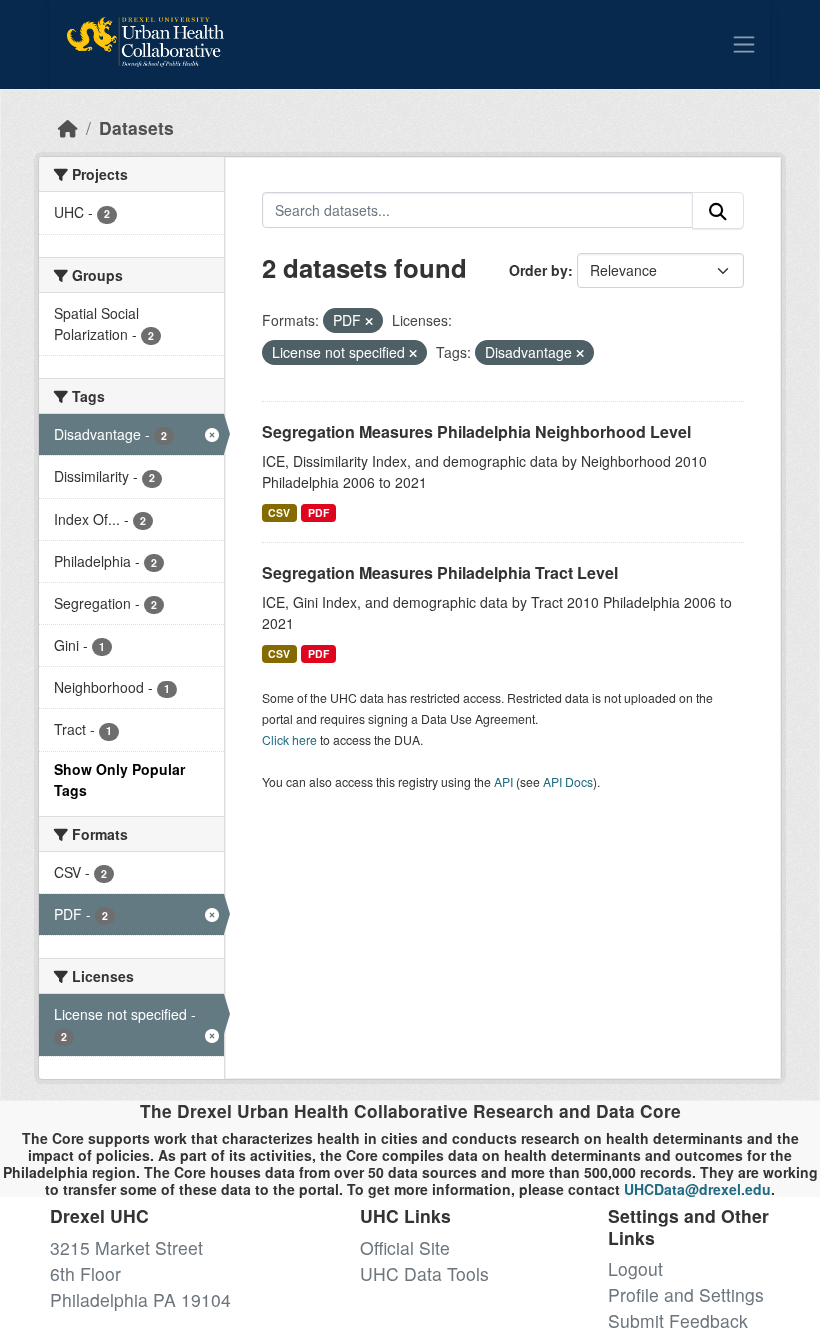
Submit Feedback (678, 1320)
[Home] (68, 127)
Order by (538, 270)
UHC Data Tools (424, 1273)
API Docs (568, 781)
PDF (318, 512)
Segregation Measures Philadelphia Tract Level (440, 572)
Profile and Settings (686, 1294)
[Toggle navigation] (744, 44)
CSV (279, 512)
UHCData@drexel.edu (697, 1189)
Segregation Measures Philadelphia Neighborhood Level (476, 431)
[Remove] (369, 321)
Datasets (136, 127)
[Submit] (718, 210)
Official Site (405, 1247)
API (503, 781)
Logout (635, 1268)
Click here (289, 739)
